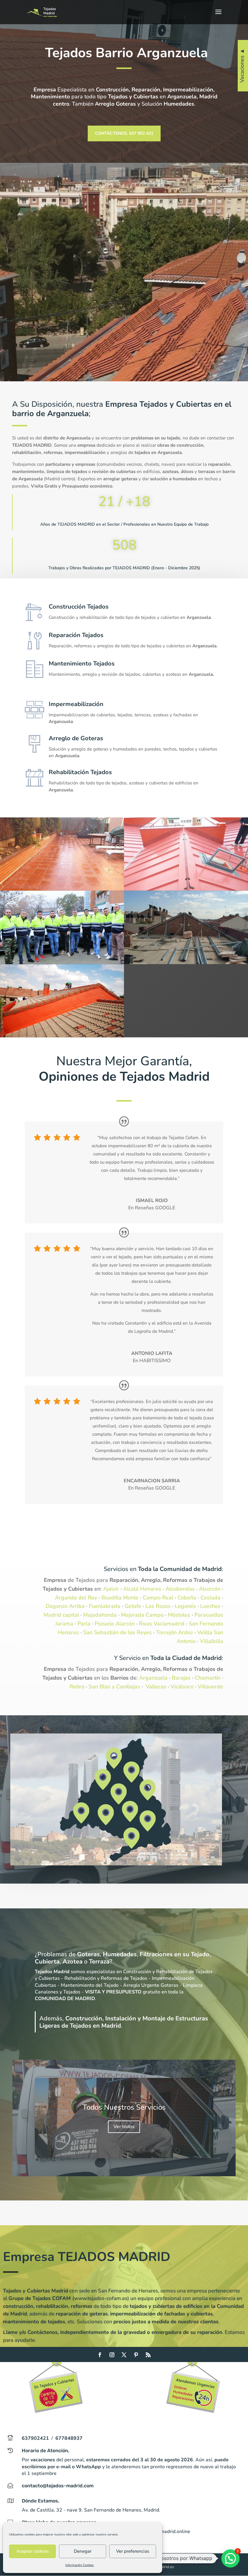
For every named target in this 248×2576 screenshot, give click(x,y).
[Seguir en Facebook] (100, 2355)
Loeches (210, 1606)
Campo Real (158, 1598)
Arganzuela (153, 1678)
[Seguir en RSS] (148, 2355)
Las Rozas (158, 1606)
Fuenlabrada (105, 1606)
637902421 (35, 2438)
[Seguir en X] (124, 2355)
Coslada (210, 1598)
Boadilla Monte (120, 1598)
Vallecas (156, 1687)
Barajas (181, 1678)
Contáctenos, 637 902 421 (124, 133)
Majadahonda (100, 1615)
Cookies (187, 2562)
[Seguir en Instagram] (112, 2355)
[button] (230, 2558)
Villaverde (210, 1687)
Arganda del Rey (76, 1598)
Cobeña (187, 1598)
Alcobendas (180, 1589)
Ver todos (124, 2127)
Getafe (133, 1606)
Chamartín (208, 1678)
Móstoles (179, 1615)
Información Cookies (80, 2565)
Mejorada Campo (142, 1615)
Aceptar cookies (33, 2551)
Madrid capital (61, 1615)
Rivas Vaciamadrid (162, 1624)
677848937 (69, 2438)
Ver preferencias (133, 2551)
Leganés (185, 1606)
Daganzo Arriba (65, 1606)
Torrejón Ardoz (175, 1632)
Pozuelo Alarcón (115, 1624)
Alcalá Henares (142, 1589)
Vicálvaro (182, 1687)
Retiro (77, 1687)
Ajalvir (111, 1589)
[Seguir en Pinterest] (136, 2355)
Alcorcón (210, 1589)
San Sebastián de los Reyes (117, 1632)
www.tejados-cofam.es (101, 2298)
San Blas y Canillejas (114, 1687)
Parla (84, 1624)
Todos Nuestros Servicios (124, 2107)
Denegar (83, 2551)
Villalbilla (212, 1641)
